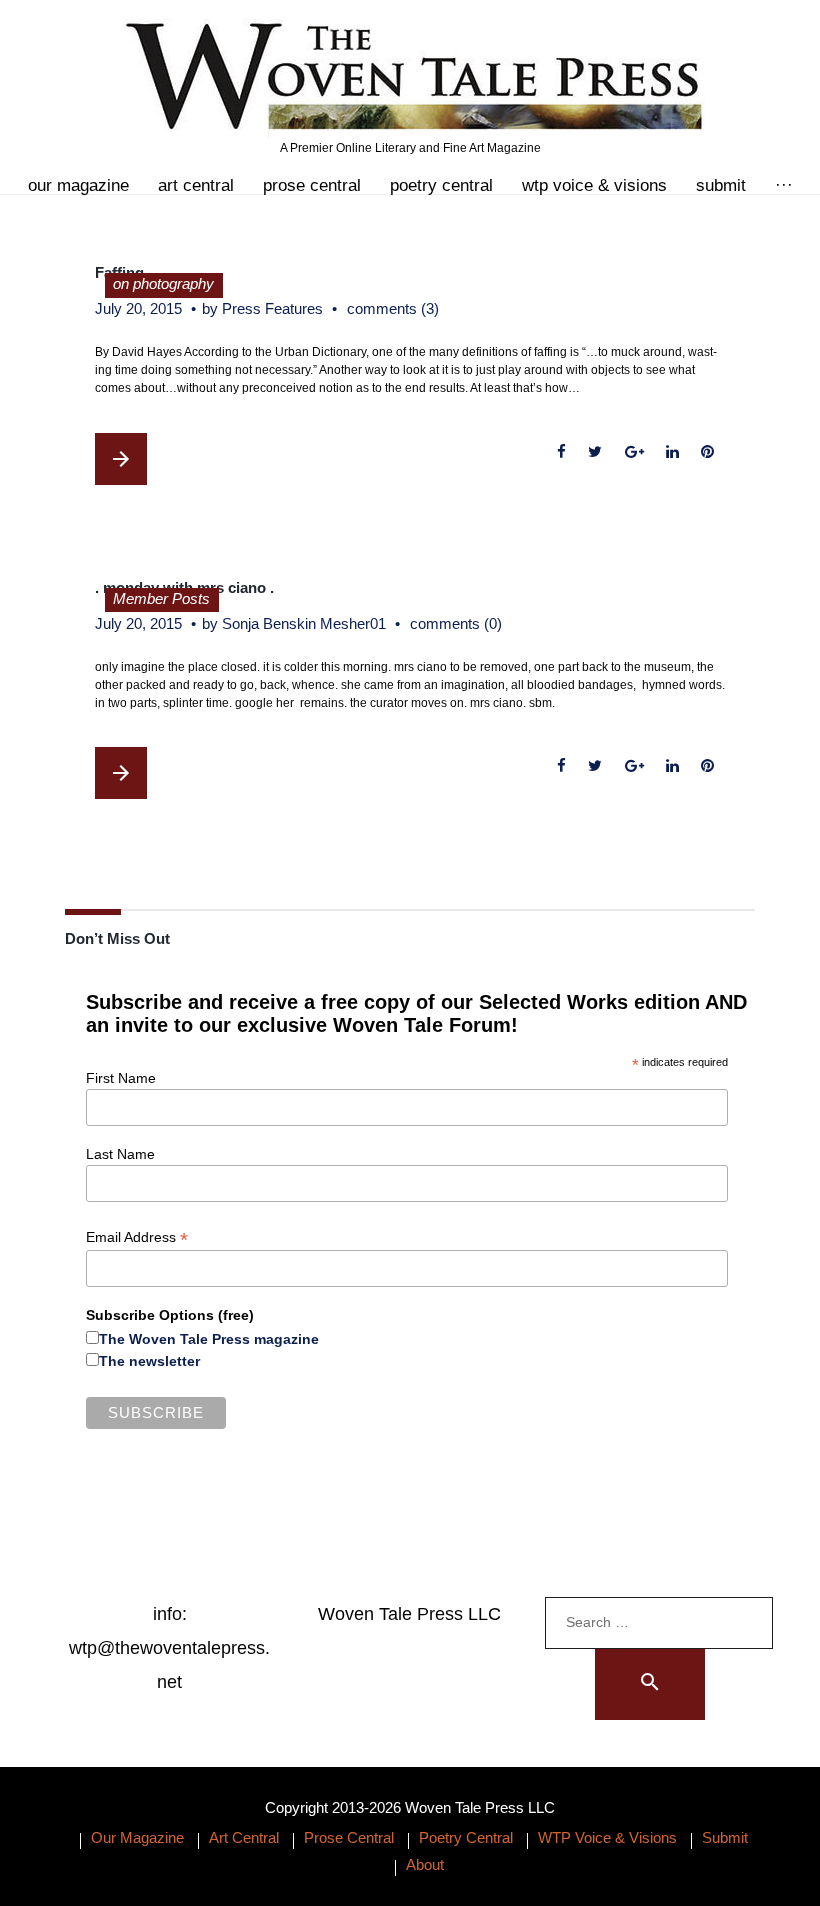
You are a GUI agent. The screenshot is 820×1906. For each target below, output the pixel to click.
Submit (721, 185)
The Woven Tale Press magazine (209, 1339)
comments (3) (393, 308)
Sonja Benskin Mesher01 (304, 623)
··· (784, 185)
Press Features (272, 308)
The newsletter (149, 1361)
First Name (121, 1078)
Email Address (137, 1237)
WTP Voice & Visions (594, 185)
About (425, 1864)
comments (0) (456, 623)
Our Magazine (78, 185)
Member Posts (161, 598)
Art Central (196, 185)
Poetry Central (441, 185)
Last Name (120, 1154)
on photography (163, 283)
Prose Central (312, 185)
